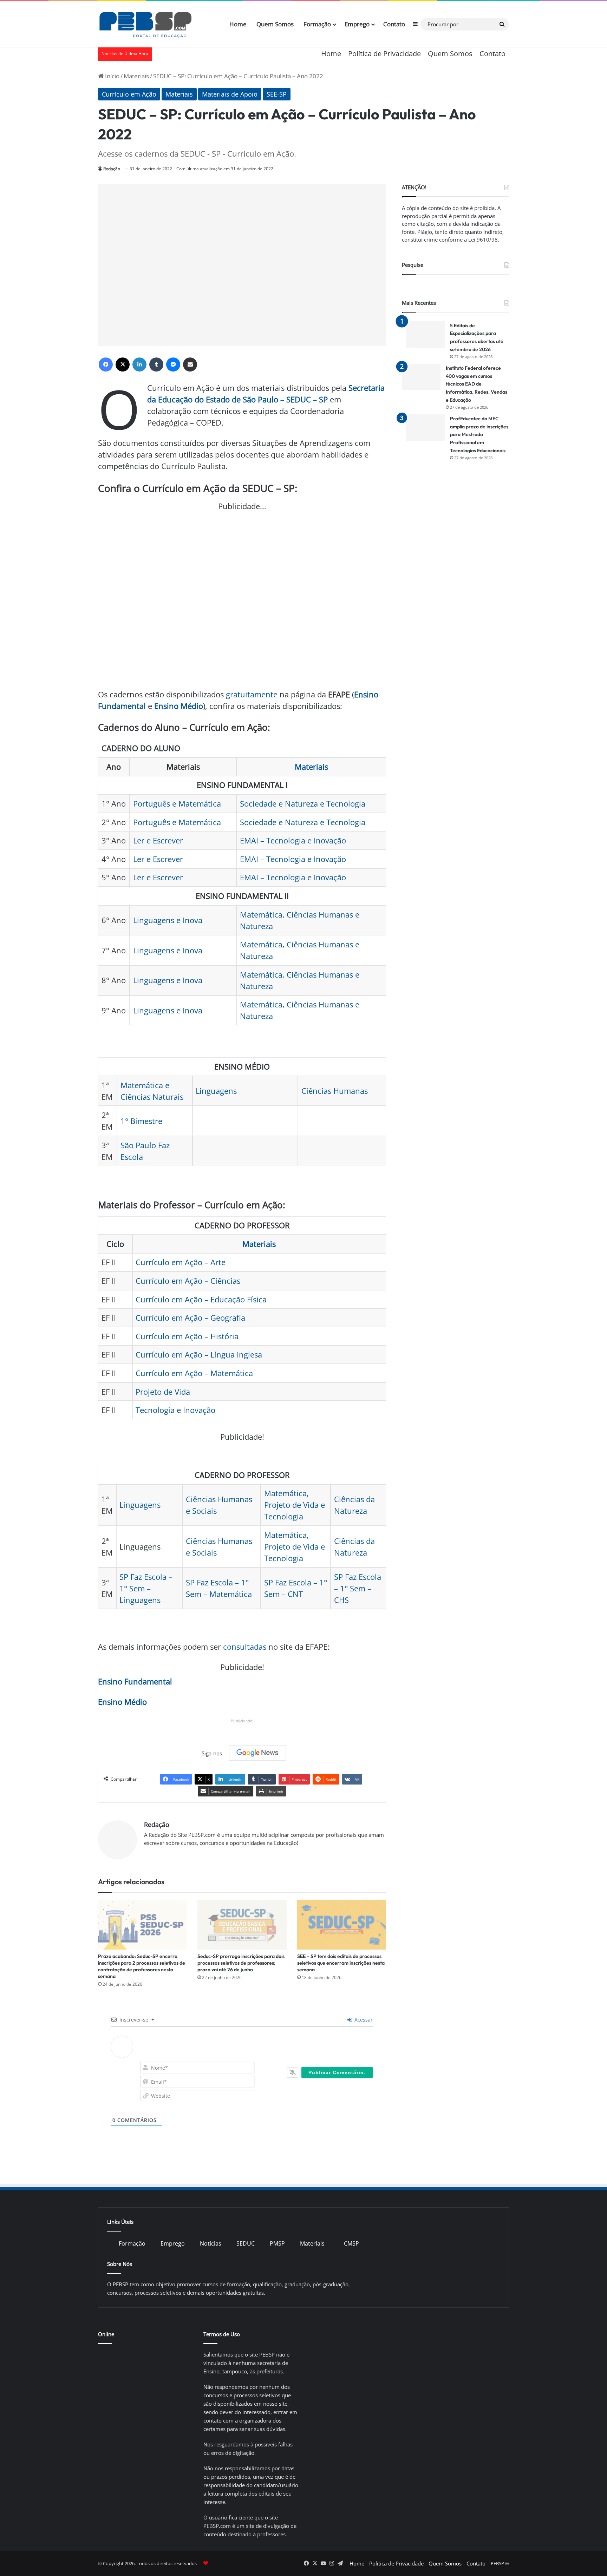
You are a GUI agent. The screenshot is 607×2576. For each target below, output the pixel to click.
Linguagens (216, 1091)
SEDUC (246, 2243)
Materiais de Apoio (230, 94)
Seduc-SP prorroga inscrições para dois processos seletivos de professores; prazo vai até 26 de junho (241, 1963)
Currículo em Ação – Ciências (188, 1281)
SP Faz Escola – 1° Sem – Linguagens (146, 1588)
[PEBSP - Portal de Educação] (145, 24)
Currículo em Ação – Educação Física (201, 1299)
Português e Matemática (177, 803)
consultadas (245, 1647)
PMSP (277, 2243)
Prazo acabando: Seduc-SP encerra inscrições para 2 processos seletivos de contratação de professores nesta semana (142, 1966)
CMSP (351, 2243)
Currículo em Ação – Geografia (190, 1317)
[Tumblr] (156, 364)
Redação (112, 169)
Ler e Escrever (158, 840)
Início (112, 76)
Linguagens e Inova (168, 920)
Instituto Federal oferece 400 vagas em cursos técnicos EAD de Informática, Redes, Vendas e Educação (477, 384)
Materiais (136, 76)
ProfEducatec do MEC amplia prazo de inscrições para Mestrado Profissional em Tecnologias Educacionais (479, 434)
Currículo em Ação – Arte (181, 1262)
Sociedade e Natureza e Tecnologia (303, 803)
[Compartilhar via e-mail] (190, 364)
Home (238, 24)
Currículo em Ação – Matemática (194, 1373)
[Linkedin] (139, 364)
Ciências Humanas (335, 1091)
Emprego (357, 24)
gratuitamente (252, 694)
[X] (123, 364)
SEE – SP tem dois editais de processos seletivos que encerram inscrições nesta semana (341, 1963)
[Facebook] (106, 364)
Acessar (363, 2020)
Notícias (211, 2243)
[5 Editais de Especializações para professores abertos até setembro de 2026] (425, 334)
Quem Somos (275, 24)
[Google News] (257, 1753)
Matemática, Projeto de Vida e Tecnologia (295, 1505)
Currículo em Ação (129, 94)
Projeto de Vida (163, 1392)
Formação (317, 24)
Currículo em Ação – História (187, 1336)
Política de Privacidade (384, 54)
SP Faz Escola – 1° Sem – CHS (358, 1588)
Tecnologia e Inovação (175, 1410)
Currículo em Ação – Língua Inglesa (199, 1354)
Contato (394, 24)
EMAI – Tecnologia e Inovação (293, 840)
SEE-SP (277, 94)
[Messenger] (173, 364)
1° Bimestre (141, 1121)
